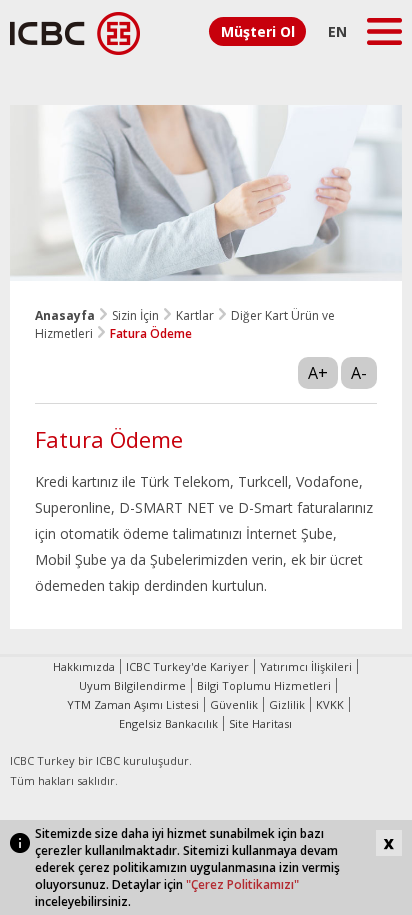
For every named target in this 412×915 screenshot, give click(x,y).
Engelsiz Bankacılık (168, 723)
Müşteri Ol (258, 31)
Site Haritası (260, 723)
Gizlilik (287, 704)
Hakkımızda (84, 666)
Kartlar (195, 315)
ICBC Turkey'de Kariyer (187, 666)
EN (337, 31)
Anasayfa (65, 315)
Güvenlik (234, 704)
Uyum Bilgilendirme (132, 685)
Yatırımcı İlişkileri (306, 666)
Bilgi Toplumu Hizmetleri (264, 685)
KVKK (330, 704)
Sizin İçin (135, 315)
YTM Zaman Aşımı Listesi (133, 704)
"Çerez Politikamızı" (242, 884)
